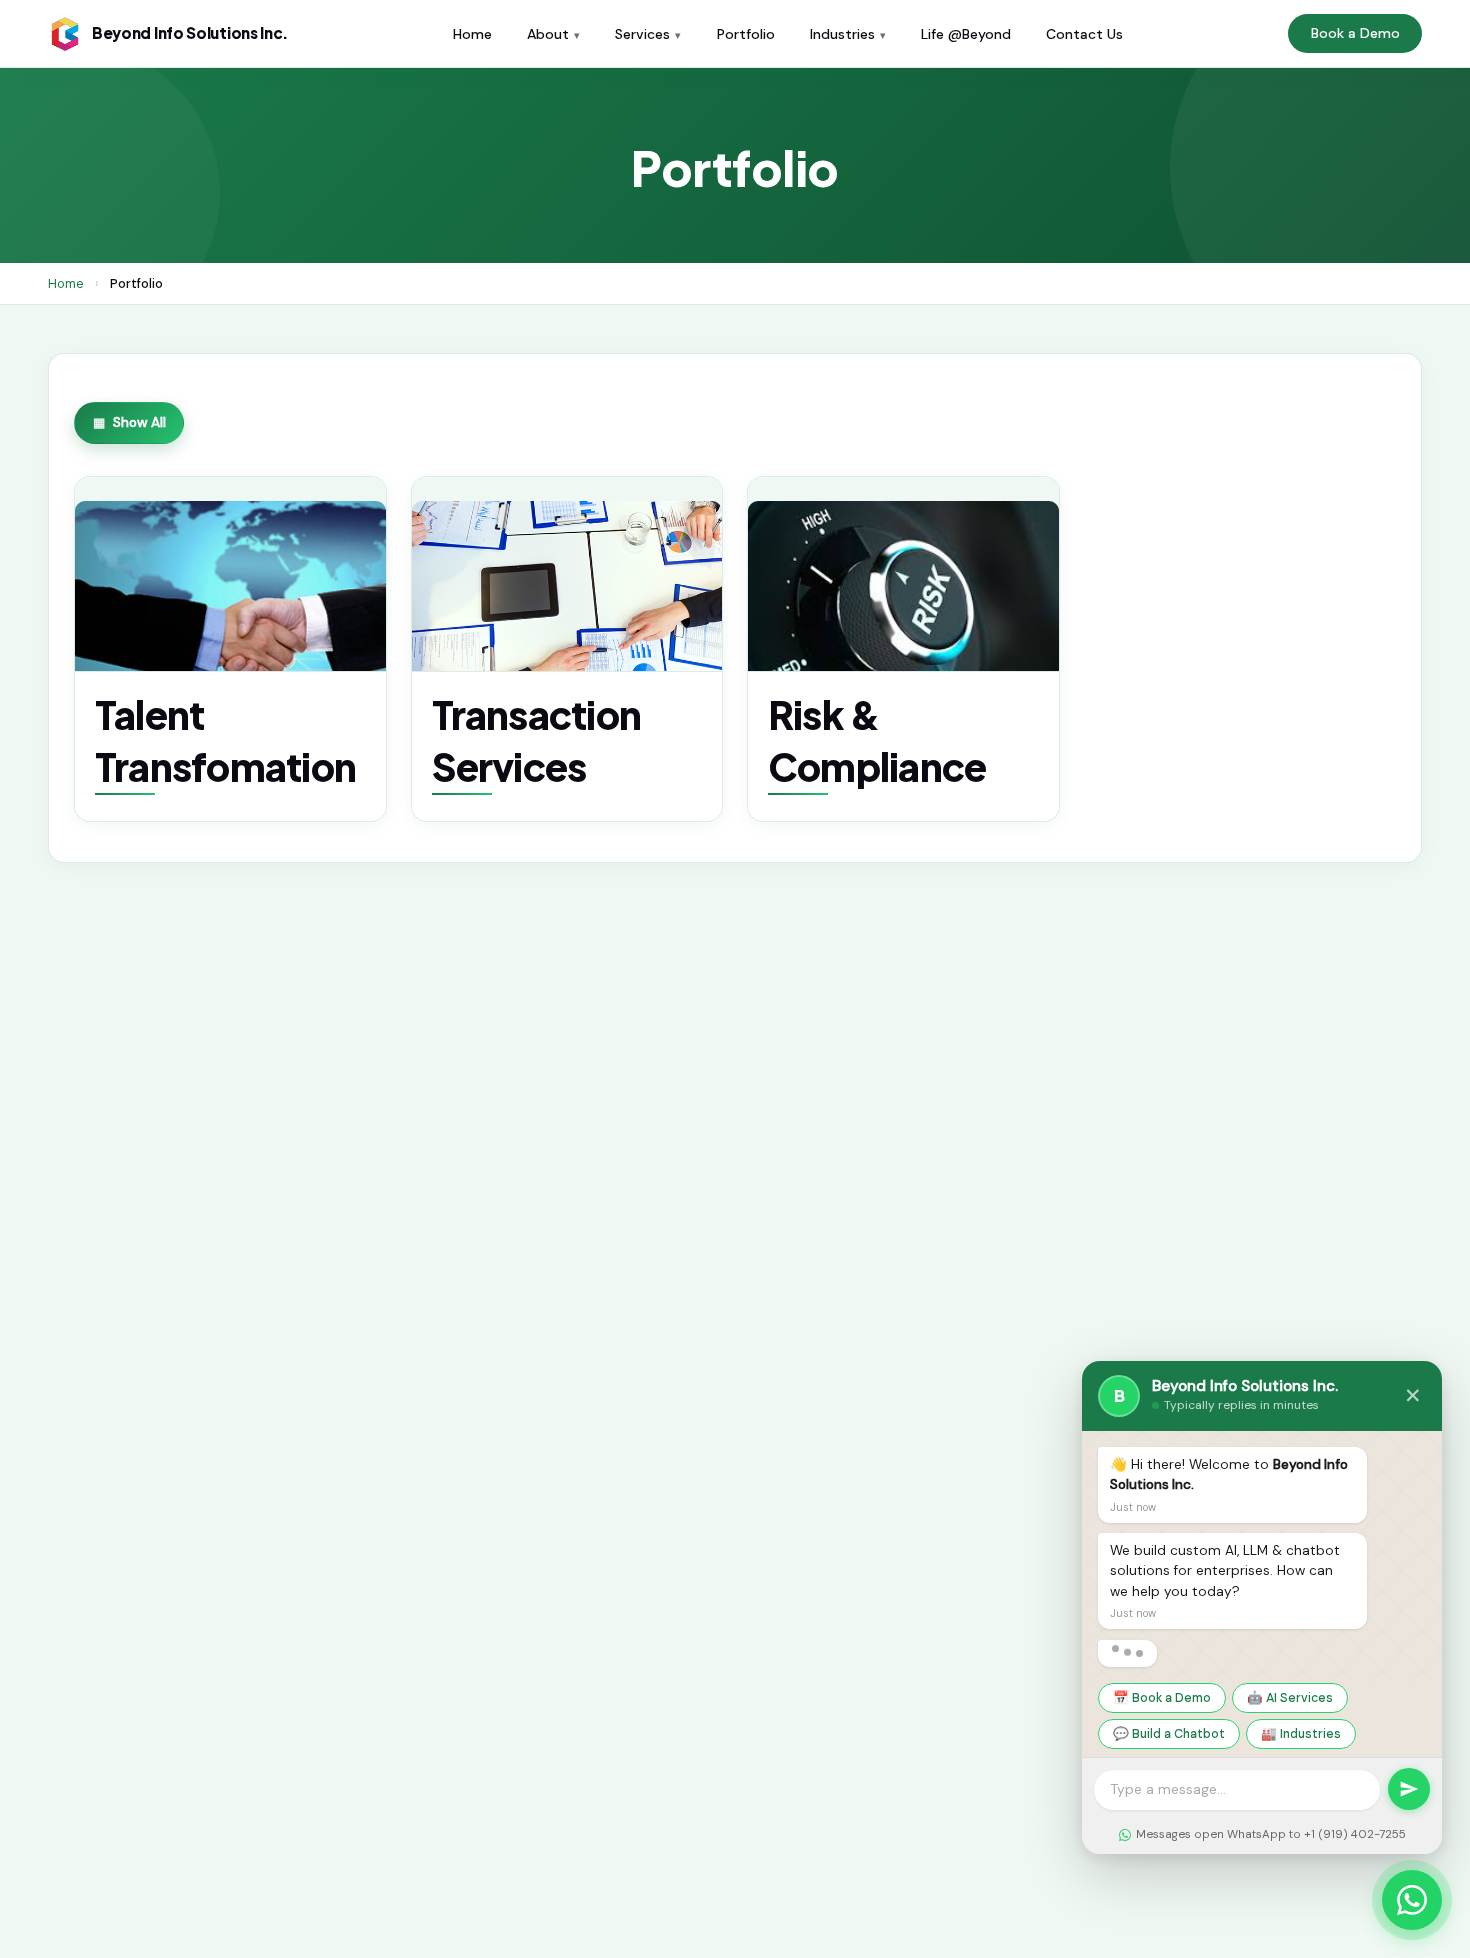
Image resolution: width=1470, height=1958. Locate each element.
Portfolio (746, 34)
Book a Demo (1355, 33)
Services (642, 34)
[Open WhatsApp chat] (1412, 1900)
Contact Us (1084, 34)
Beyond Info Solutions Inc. (190, 32)
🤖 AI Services (1290, 1698)
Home (472, 34)
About (548, 34)
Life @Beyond (966, 34)
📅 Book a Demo (1162, 1698)
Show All (139, 422)
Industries (842, 34)
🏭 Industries (1301, 1734)
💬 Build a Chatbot (1169, 1734)
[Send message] (1409, 1789)
